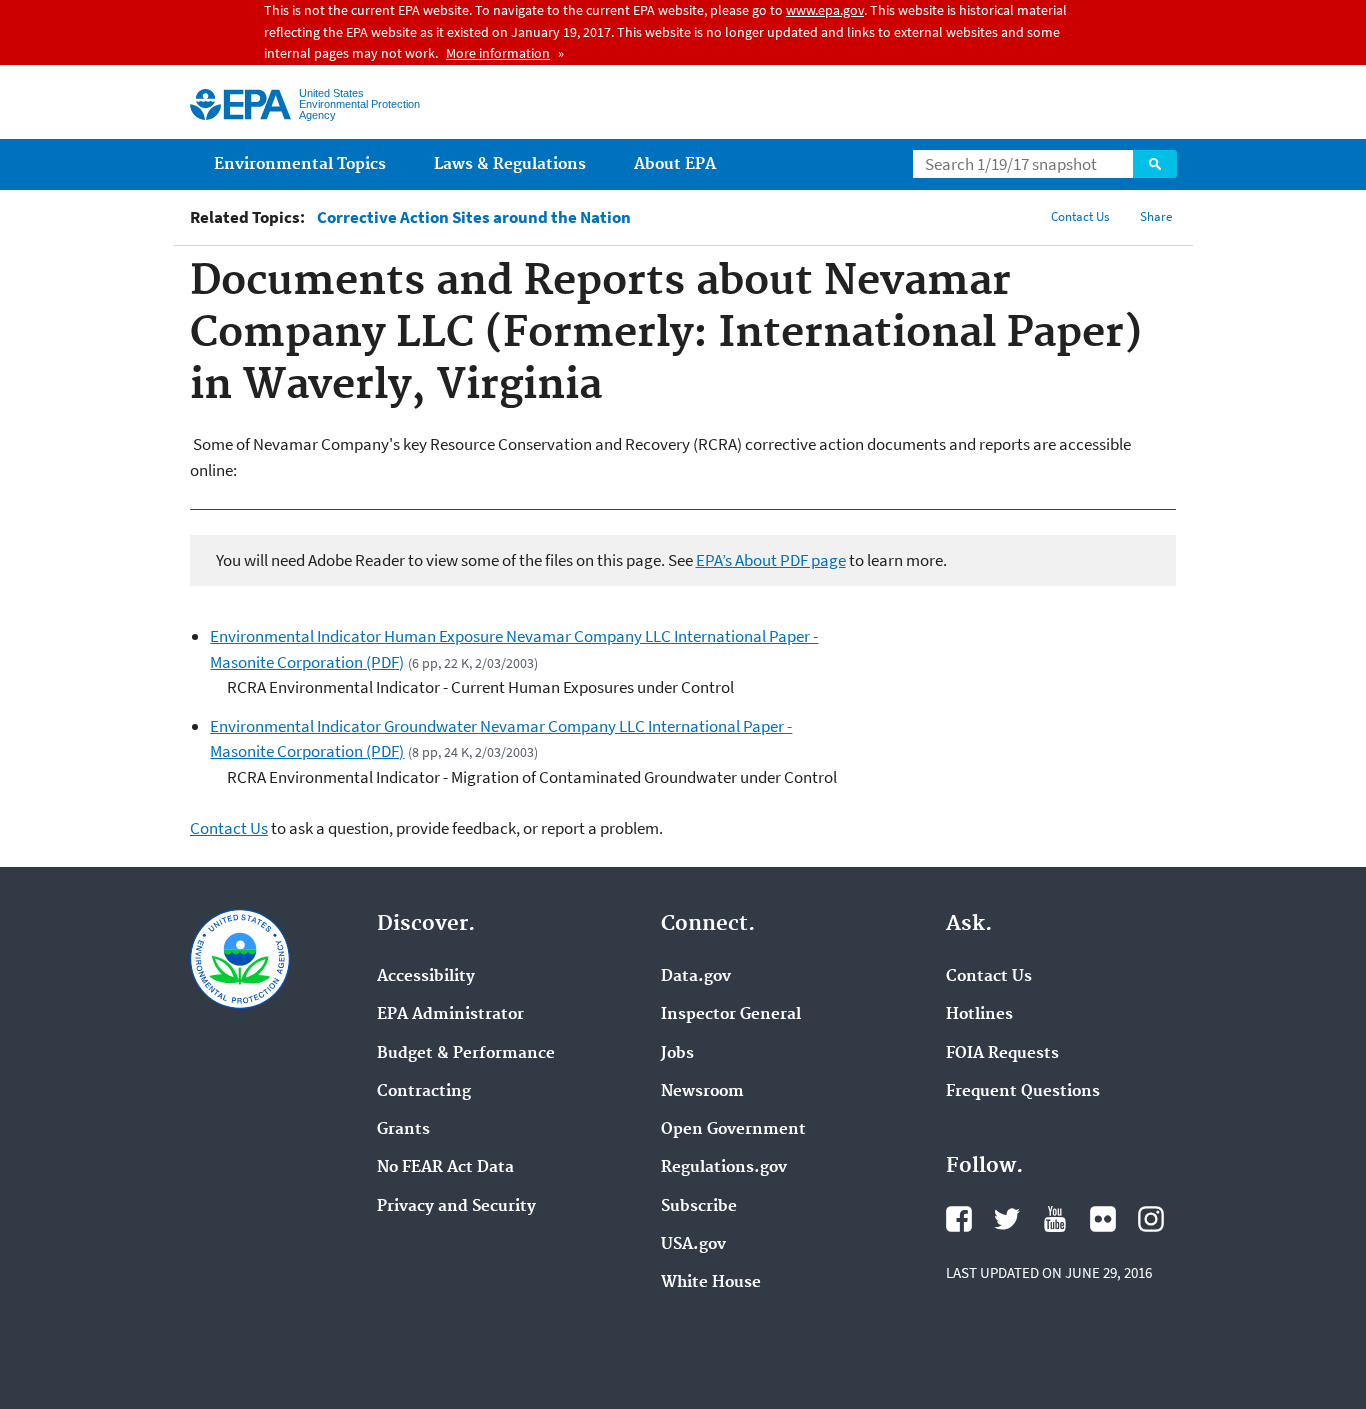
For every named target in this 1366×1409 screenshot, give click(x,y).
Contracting (424, 1092)
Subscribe (699, 1207)
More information (498, 53)
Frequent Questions (1023, 1092)
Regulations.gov (724, 1168)
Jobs (677, 1054)
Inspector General (731, 1015)
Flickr (1103, 1219)
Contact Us (1080, 216)
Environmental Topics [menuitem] (300, 164)
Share (1156, 216)
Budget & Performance (466, 1054)
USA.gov (693, 1245)
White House (711, 1283)
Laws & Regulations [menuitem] (510, 164)
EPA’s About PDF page (771, 560)
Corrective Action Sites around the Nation (474, 217)
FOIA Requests (1002, 1054)
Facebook (959, 1219)
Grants (403, 1130)
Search (1155, 164)
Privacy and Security (456, 1207)
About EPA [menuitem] (675, 164)
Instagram (1151, 1219)
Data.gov (696, 977)
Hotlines (979, 1015)
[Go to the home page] (240, 104)
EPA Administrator (450, 1015)
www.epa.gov (825, 10)
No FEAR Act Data (445, 1168)
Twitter (1007, 1219)
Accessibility (426, 977)
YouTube (1055, 1219)
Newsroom (702, 1092)
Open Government (733, 1130)
